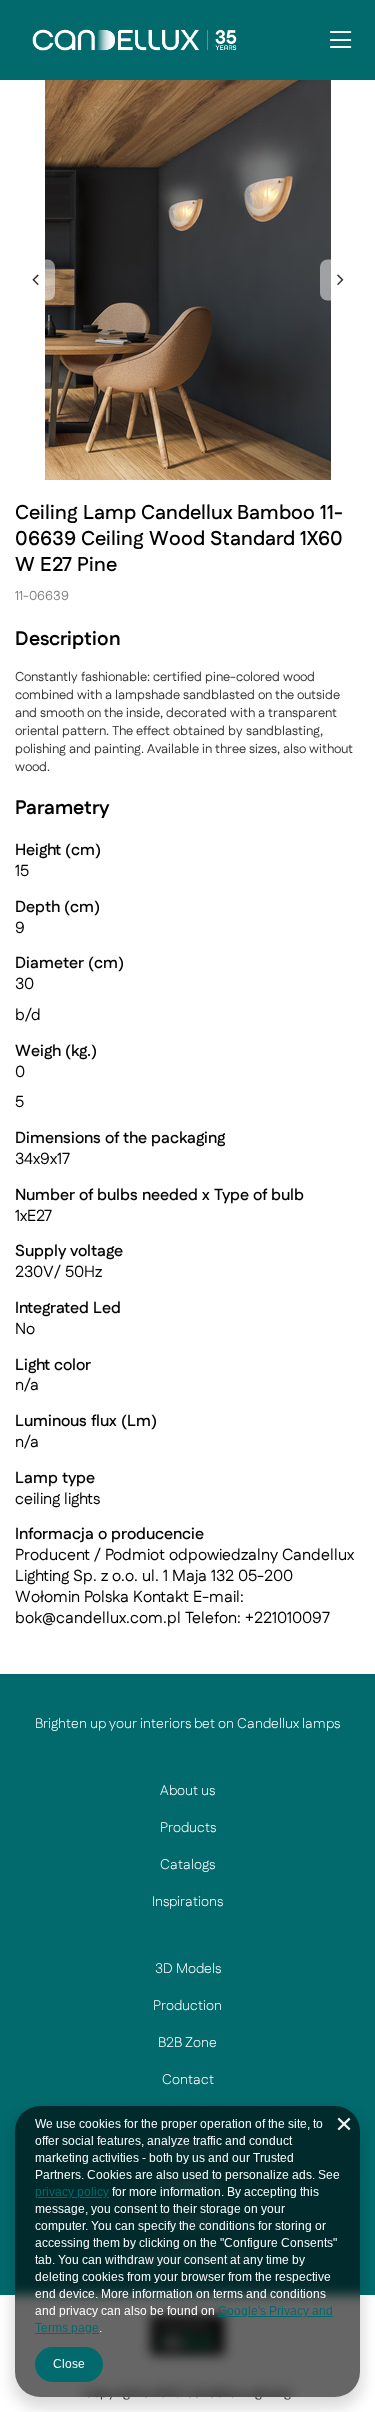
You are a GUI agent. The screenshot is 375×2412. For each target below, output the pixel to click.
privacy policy (72, 2192)
